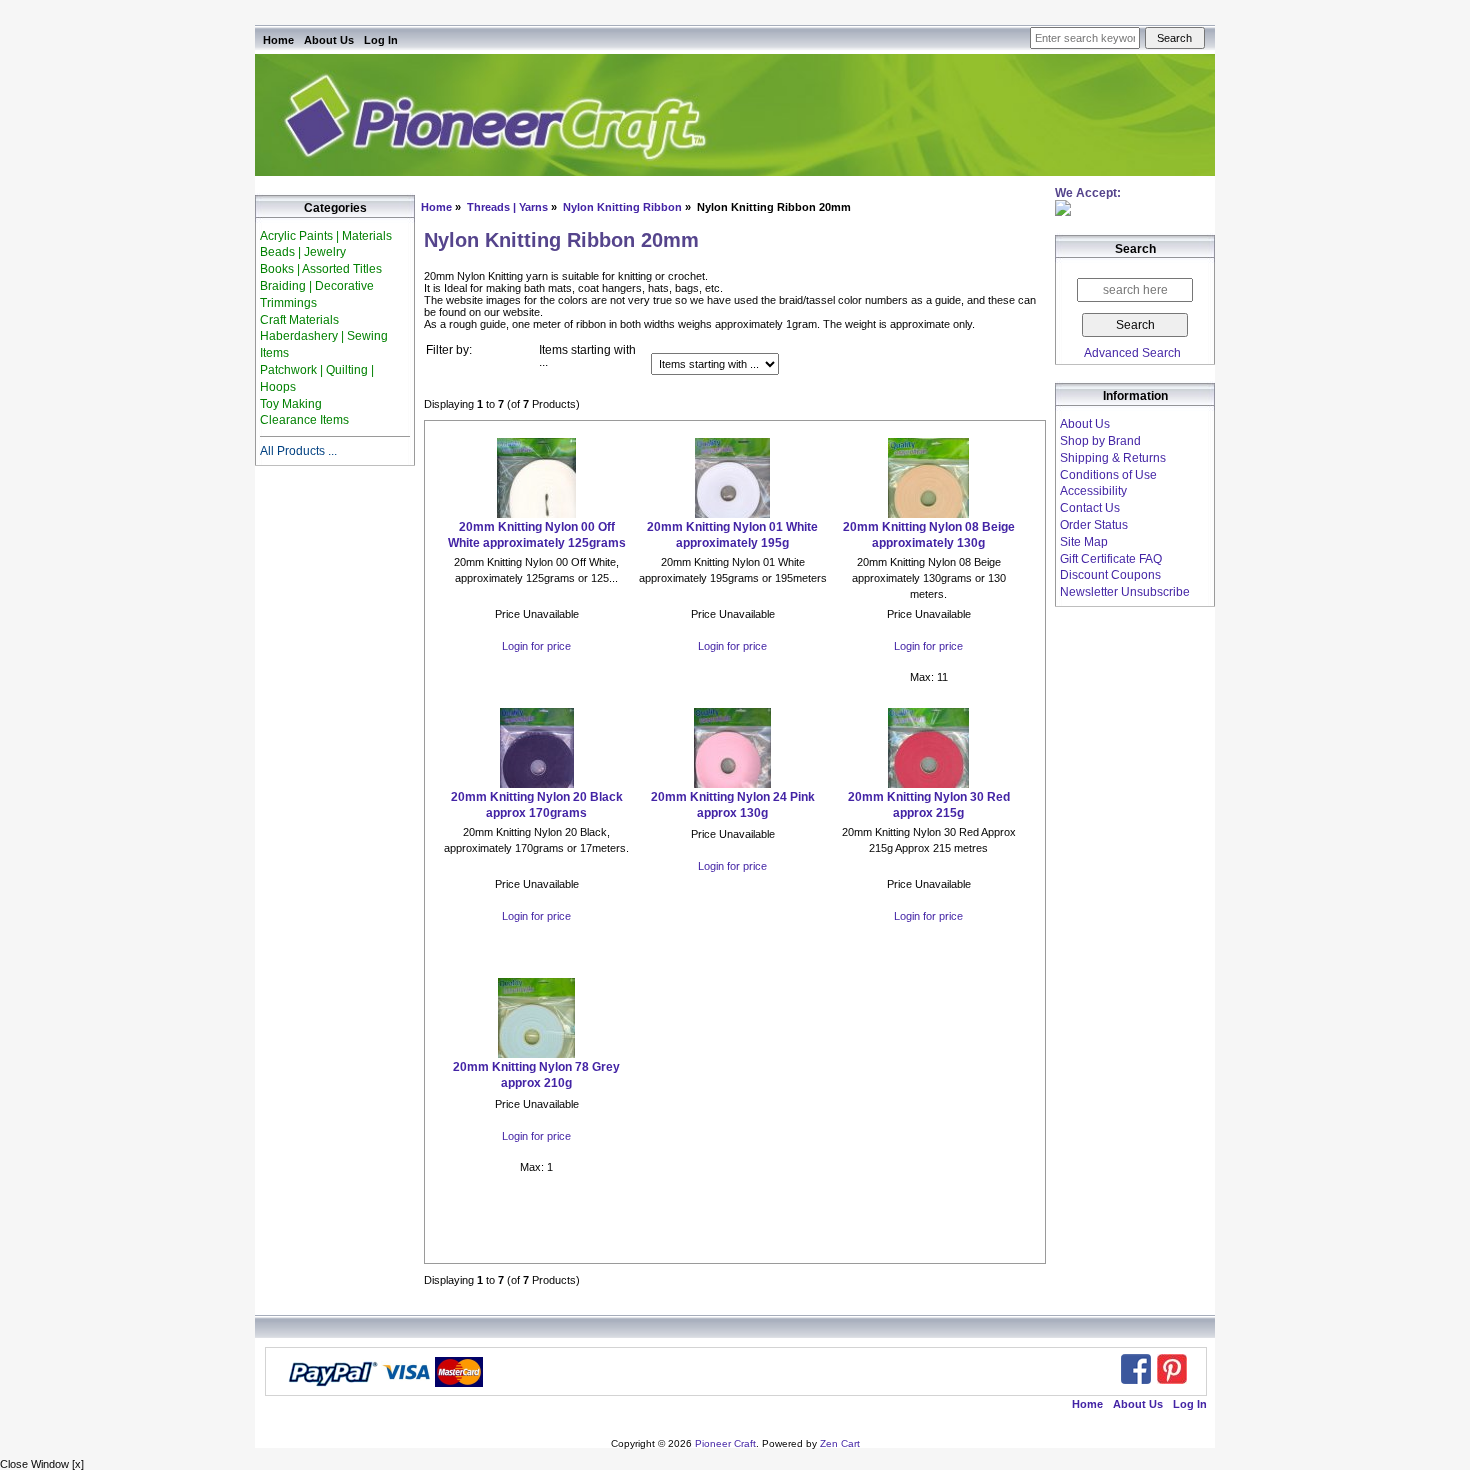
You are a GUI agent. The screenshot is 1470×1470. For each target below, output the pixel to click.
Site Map (1084, 542)
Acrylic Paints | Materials (326, 236)
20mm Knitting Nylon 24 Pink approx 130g (733, 805)
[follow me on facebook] (1136, 1369)
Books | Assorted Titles (321, 269)
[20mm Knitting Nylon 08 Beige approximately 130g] (928, 514)
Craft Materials (299, 320)
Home (278, 40)
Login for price (536, 646)
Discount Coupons (1110, 575)
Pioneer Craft (725, 1443)
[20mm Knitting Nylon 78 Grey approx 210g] (536, 1054)
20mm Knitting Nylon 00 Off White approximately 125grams (537, 535)
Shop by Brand (1100, 441)
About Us (329, 40)
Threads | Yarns (507, 207)
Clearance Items (304, 420)
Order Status (1094, 525)
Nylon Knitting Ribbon (622, 207)
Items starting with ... (587, 356)
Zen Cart (840, 1443)
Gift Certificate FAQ (1111, 559)
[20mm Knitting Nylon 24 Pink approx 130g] (732, 784)
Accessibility (1093, 491)
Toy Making (291, 404)
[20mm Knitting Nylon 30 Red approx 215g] (928, 784)
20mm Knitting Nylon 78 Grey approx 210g (536, 1075)
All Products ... (298, 451)
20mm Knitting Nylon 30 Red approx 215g (929, 805)
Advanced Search (1132, 353)
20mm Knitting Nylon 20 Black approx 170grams (537, 805)
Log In (381, 40)
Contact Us (1090, 508)
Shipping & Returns (1113, 458)
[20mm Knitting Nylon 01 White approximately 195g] (732, 514)
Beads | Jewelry (303, 252)
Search (1135, 250)
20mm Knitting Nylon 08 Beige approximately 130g (929, 535)
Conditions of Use (1108, 475)
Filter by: (449, 350)
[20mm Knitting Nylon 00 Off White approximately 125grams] (536, 514)
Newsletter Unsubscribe (1125, 592)
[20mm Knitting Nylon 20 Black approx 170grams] (536, 784)
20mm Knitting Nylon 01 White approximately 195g (732, 535)
